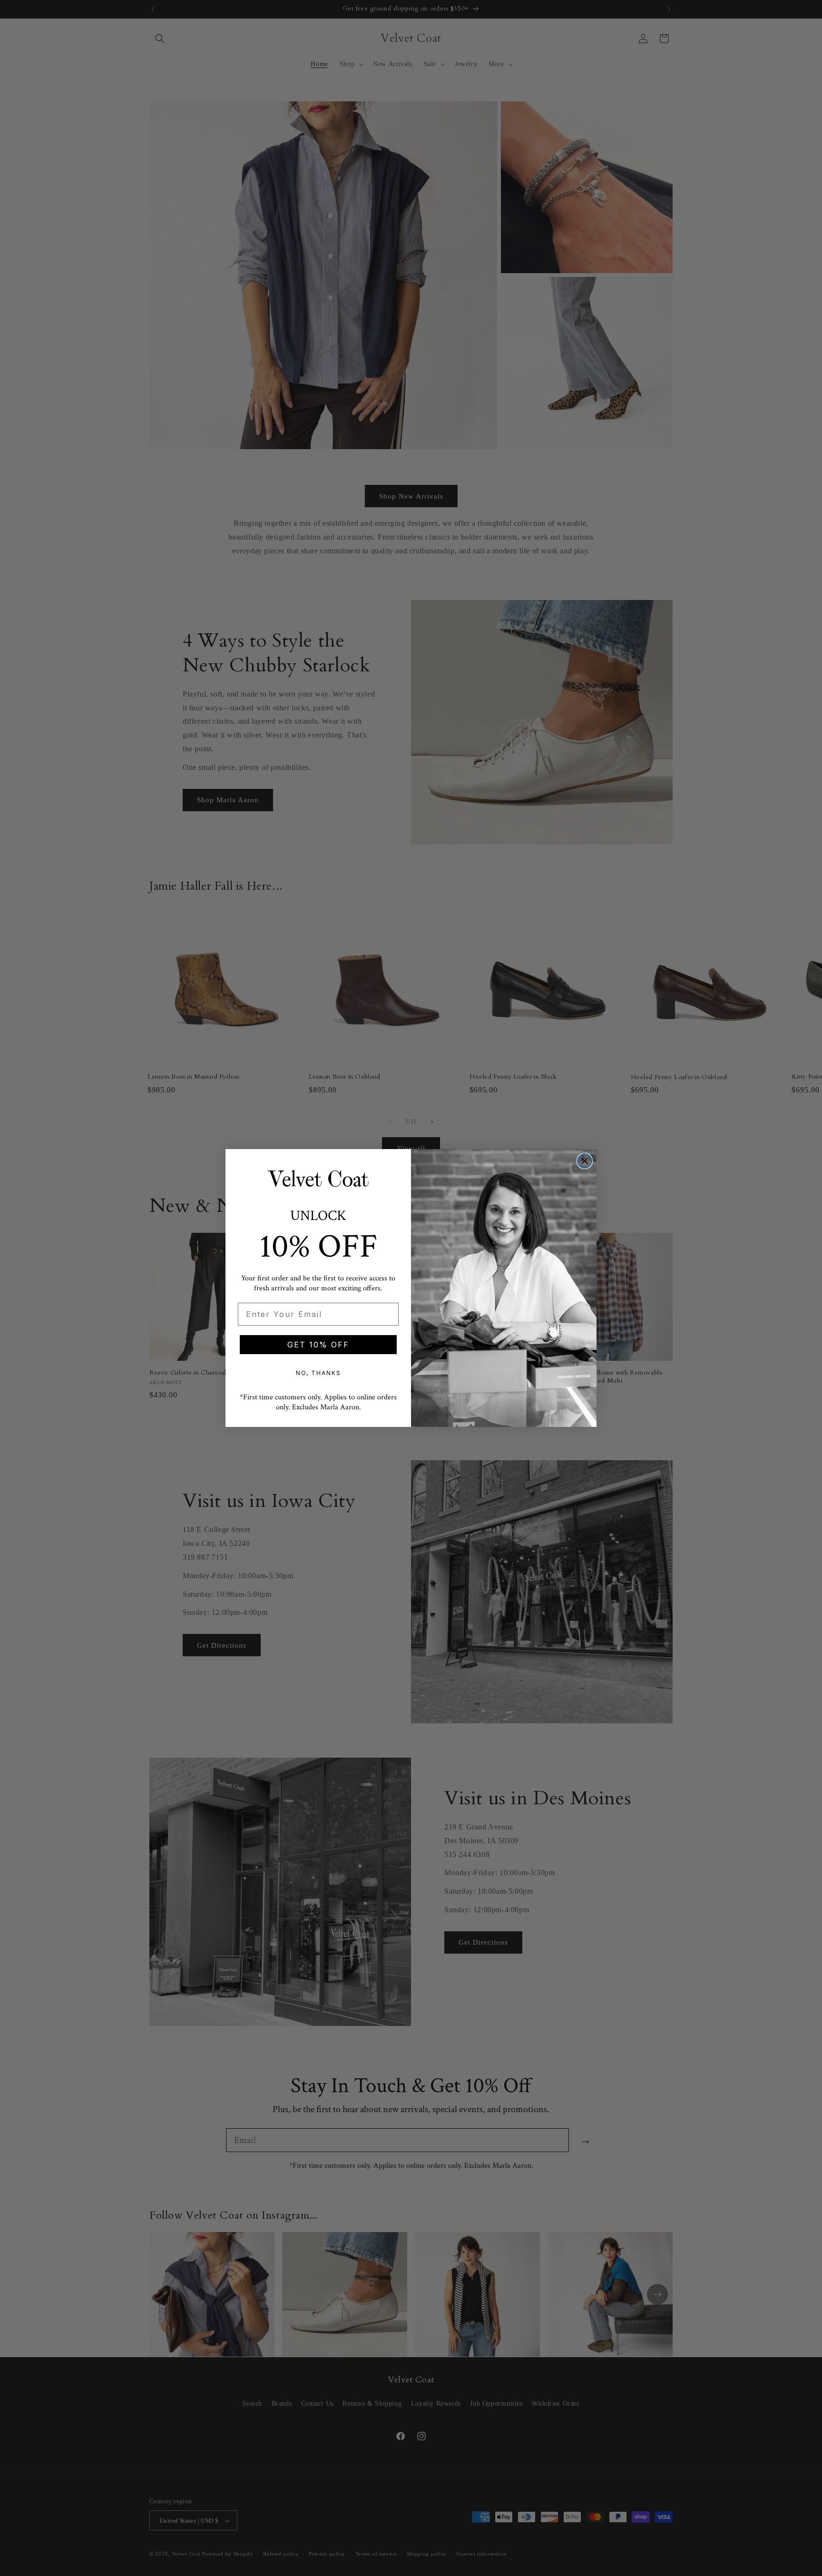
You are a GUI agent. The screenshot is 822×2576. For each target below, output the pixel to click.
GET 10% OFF (318, 1345)
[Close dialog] (585, 1161)
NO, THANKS (318, 1373)
